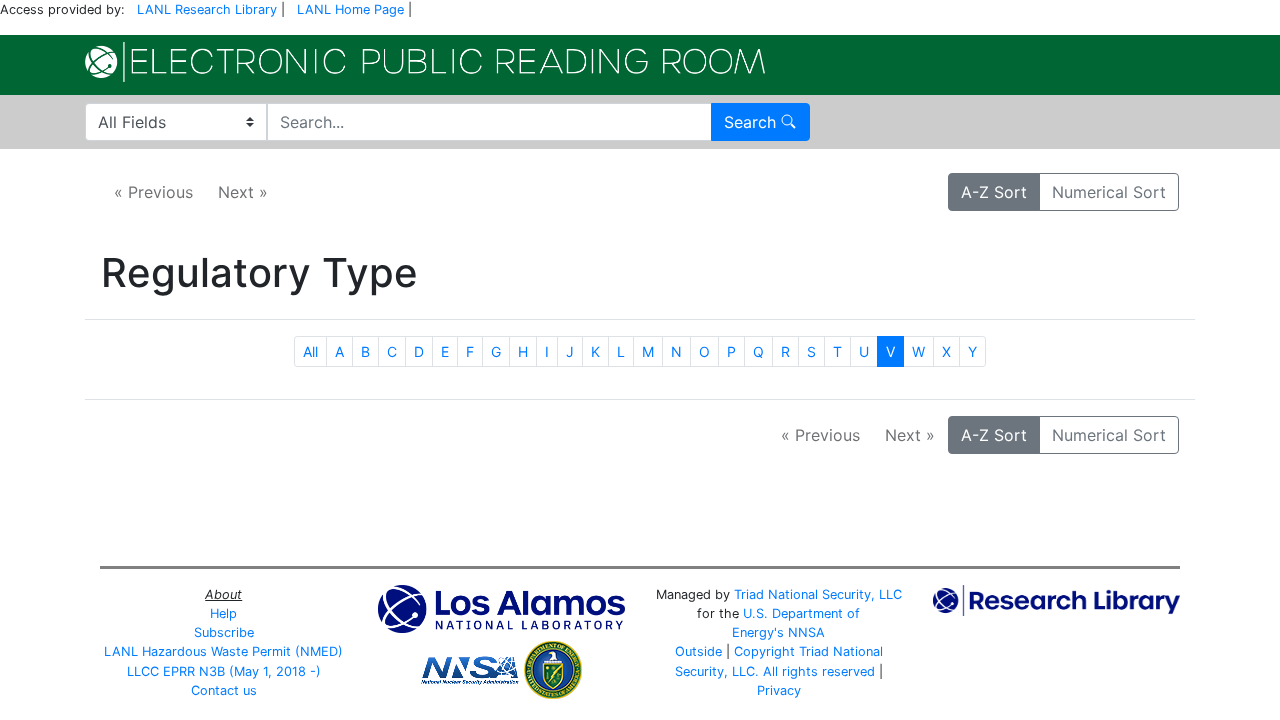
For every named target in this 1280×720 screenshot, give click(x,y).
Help (223, 613)
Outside (698, 651)
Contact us (224, 690)
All (310, 351)
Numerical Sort (1109, 192)
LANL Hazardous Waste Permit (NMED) (223, 651)
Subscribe (224, 632)
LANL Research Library (207, 9)
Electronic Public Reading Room (425, 62)
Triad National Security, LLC (818, 594)
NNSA (806, 632)
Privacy (779, 690)
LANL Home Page (350, 9)
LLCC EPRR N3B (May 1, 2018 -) (224, 671)
